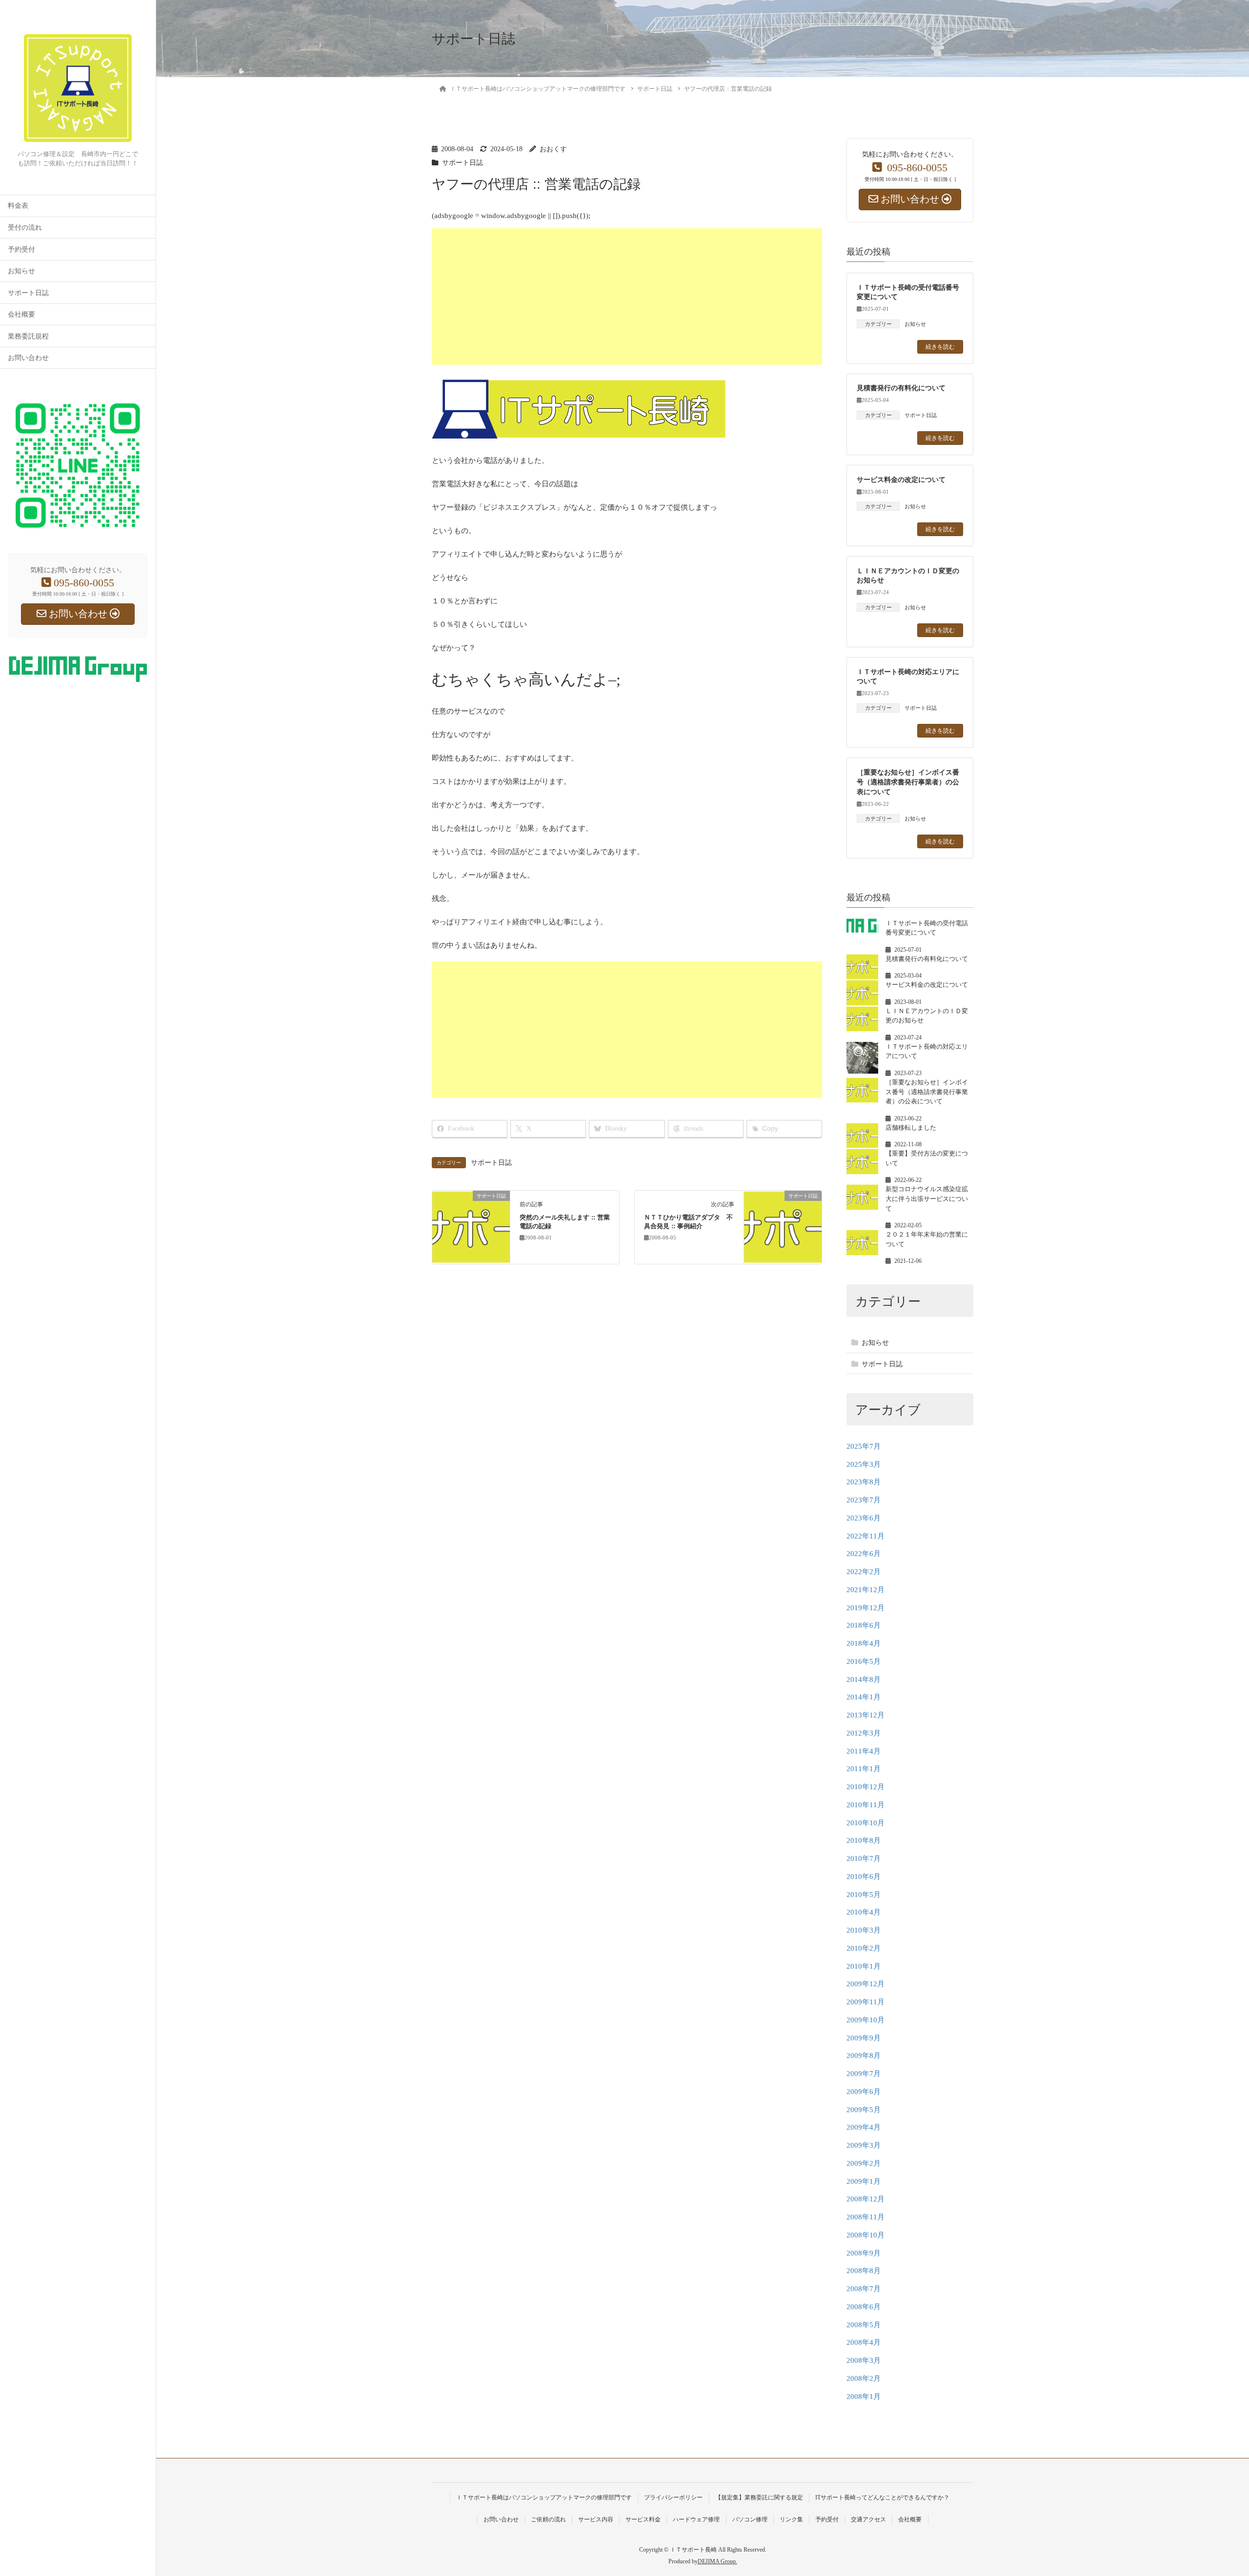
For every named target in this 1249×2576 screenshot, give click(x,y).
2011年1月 (864, 1769)
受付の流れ (25, 228)
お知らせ (21, 271)
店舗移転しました (911, 1128)
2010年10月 (866, 1823)
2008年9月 (864, 2253)
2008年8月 (864, 2271)
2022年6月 (864, 1554)
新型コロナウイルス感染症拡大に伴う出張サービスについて (927, 1198)
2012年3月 (864, 1733)
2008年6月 (864, 2307)
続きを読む (940, 346)
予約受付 (21, 250)
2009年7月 (864, 2074)
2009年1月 (864, 2181)
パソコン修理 (750, 2519)
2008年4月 (864, 2342)
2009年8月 (864, 2056)
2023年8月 (864, 1482)
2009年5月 (864, 2110)
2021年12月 (866, 1590)
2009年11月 (866, 2002)
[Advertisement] (725, 297)
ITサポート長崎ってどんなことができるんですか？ (882, 2497)
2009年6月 (864, 2092)
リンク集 (791, 2519)
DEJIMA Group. (717, 2561)
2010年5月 (864, 1895)
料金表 (18, 206)
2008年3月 (864, 2360)
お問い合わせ (28, 358)
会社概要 (21, 314)
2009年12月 (866, 1984)
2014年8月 (864, 1679)
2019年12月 (866, 1608)
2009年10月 (866, 2020)
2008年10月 (866, 2235)
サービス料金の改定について (901, 479)
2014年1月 (864, 1697)
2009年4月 (864, 2127)
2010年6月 (864, 1877)
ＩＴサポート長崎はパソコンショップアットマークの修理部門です (544, 2497)
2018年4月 (864, 1643)
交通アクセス (868, 2519)
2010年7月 (864, 1858)
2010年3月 (864, 1930)
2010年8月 (864, 1840)
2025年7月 (864, 1446)
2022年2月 (864, 1572)
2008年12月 (866, 2199)
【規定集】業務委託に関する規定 (759, 2497)
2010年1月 (864, 1966)
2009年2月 (864, 2163)
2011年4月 (864, 1751)
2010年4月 (864, 1912)
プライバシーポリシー (673, 2497)
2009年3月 (864, 2145)
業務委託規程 (28, 336)
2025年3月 (864, 1464)
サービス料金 (643, 2519)
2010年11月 (866, 1805)
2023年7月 (864, 1500)
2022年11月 (866, 1536)
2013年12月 (866, 1715)
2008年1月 (864, 2396)
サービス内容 (596, 2519)
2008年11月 (866, 2217)
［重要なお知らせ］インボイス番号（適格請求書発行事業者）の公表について (908, 782)
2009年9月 (864, 2038)
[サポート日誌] (471, 1226)
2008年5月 (864, 2325)
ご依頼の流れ (548, 2519)
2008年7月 (864, 2289)
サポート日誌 (28, 293)
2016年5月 (864, 1661)
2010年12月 (866, 1787)
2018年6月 (864, 1625)
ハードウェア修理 (696, 2519)
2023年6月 (864, 1518)
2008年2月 (864, 2378)
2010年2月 (864, 1948)
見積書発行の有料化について (901, 388)
